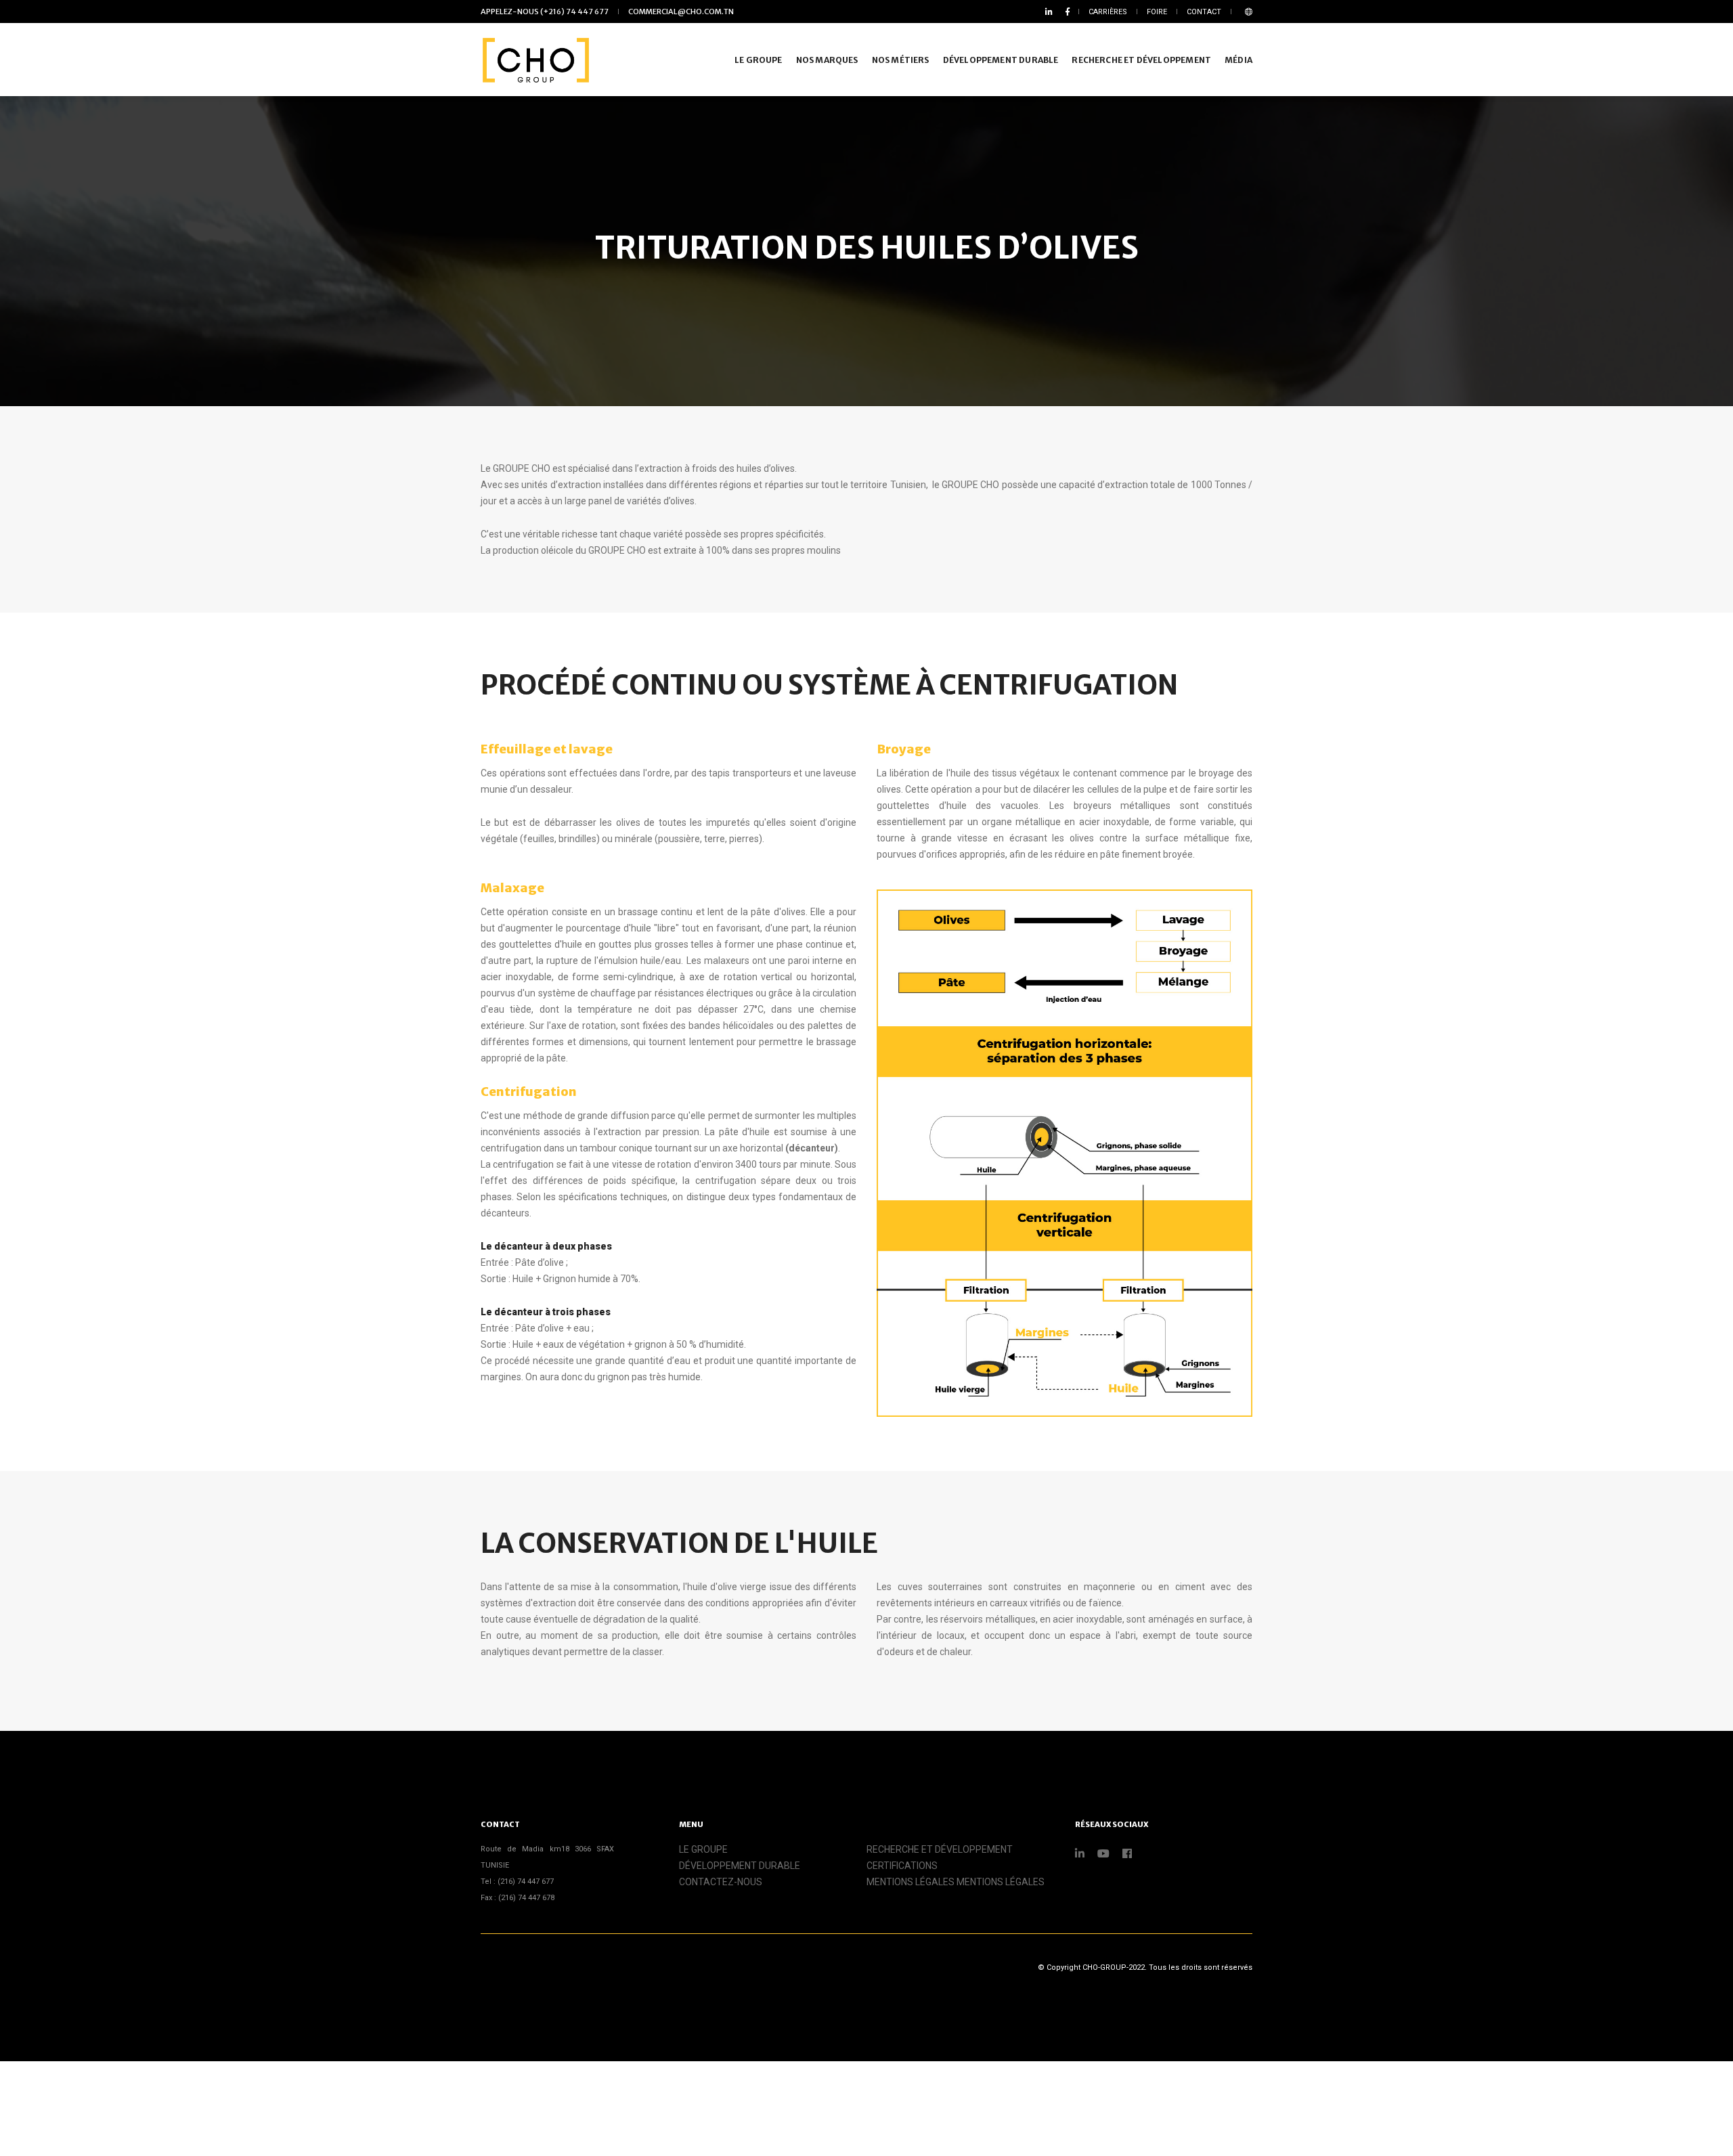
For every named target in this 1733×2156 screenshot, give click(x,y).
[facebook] (1065, 12)
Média (1238, 60)
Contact (1204, 12)
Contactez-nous (721, 1882)
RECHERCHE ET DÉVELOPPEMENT (1141, 60)
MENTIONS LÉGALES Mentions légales (956, 1882)
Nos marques (827, 60)
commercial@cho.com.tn (681, 12)
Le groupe (703, 1849)
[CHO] (535, 60)
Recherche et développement (940, 1849)
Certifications (902, 1866)
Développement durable (1001, 60)
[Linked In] (1049, 12)
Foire (1157, 12)
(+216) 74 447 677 (545, 12)
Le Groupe (759, 60)
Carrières (1108, 12)
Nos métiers (901, 60)
